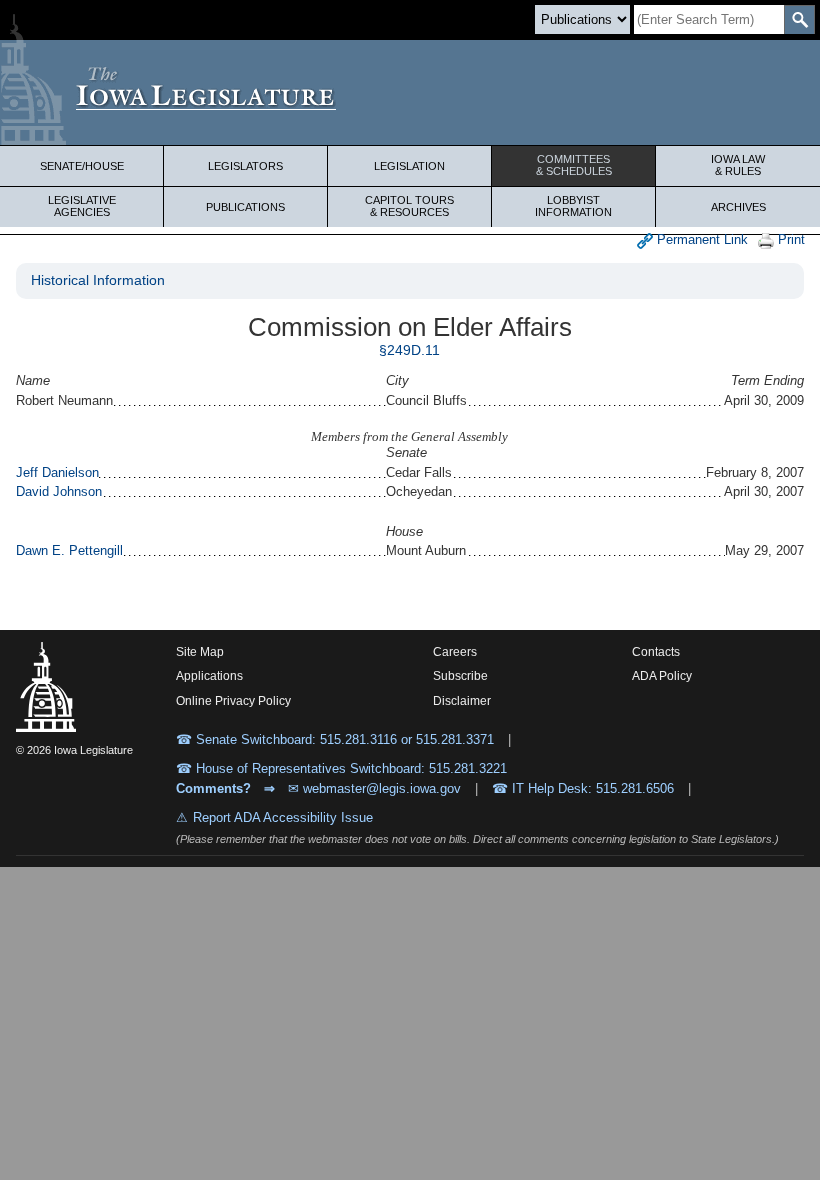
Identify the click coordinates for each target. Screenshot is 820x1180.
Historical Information (98, 280)
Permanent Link (700, 239)
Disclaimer (462, 701)
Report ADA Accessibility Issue (283, 817)
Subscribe (460, 676)
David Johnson (59, 491)
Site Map (200, 652)
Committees (574, 165)
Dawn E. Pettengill (69, 550)
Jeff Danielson (57, 472)
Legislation (409, 166)
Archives (738, 207)
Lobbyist (573, 206)
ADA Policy (662, 676)
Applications (209, 676)
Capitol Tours (409, 206)
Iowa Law (738, 165)
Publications (245, 207)
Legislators (245, 166)
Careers (455, 652)
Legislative (82, 206)
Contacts (656, 652)
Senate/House (82, 166)
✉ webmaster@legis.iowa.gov (374, 788)
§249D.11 (409, 350)
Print (789, 239)
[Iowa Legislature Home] (410, 92)
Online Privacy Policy (233, 701)
